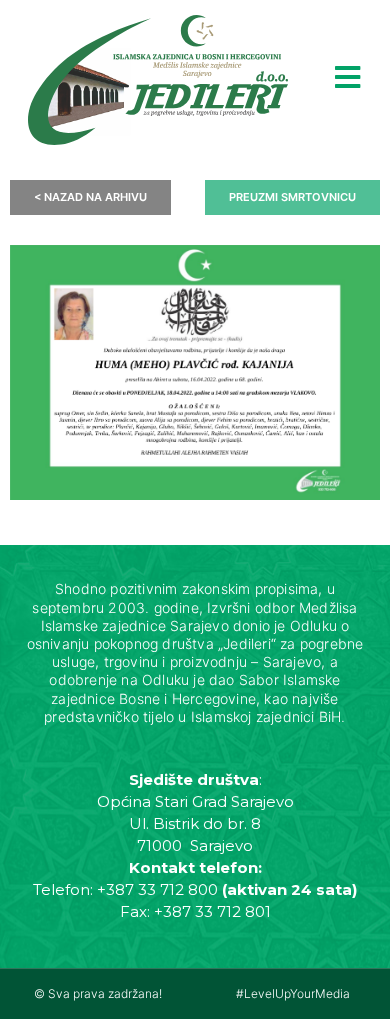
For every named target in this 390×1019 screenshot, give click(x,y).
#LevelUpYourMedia (293, 993)
